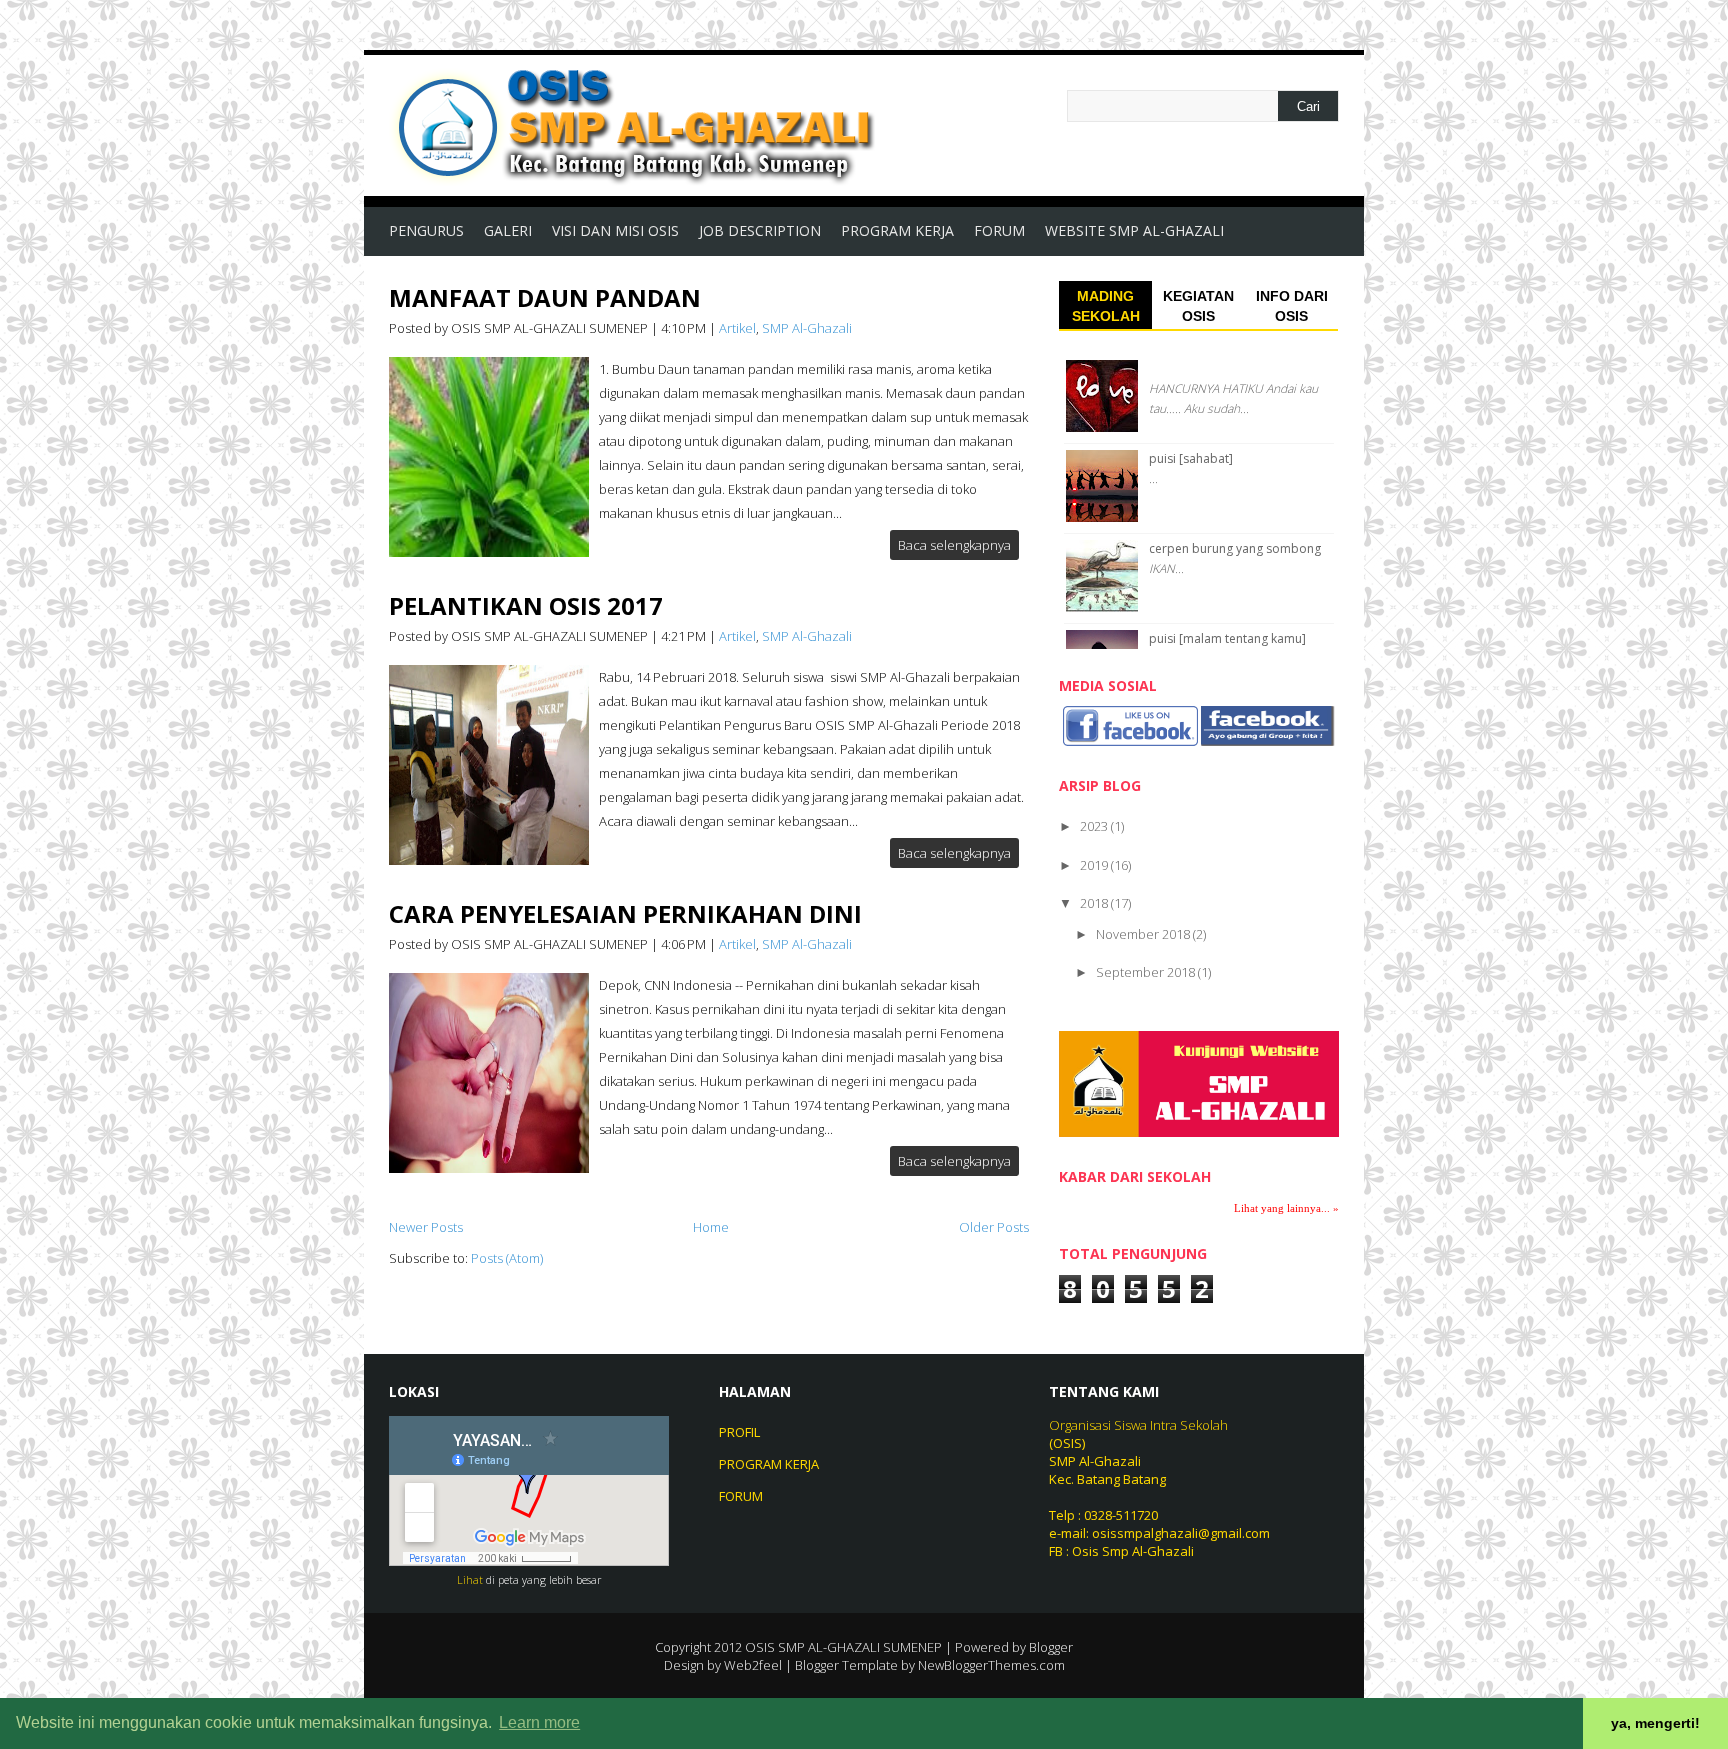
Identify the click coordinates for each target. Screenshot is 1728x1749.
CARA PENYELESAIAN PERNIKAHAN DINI (625, 913)
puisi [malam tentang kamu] (1227, 638)
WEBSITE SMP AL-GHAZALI (1134, 230)
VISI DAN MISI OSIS (615, 230)
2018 (1095, 903)
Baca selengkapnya (954, 545)
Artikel (737, 328)
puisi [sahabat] (1191, 458)
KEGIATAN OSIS (1198, 306)
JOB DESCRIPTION (760, 230)
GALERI (508, 230)
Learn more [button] (539, 1722)
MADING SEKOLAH (1106, 306)
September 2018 (1147, 972)
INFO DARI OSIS (1292, 306)
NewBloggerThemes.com (991, 1665)
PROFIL (739, 1432)
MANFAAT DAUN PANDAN (545, 297)
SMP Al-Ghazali (807, 328)
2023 (1095, 826)
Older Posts (994, 1227)
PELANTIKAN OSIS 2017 (526, 605)
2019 (1095, 865)
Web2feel (753, 1665)
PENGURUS (426, 230)
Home (711, 1227)
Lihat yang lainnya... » (1286, 1208)
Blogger (1051, 1647)
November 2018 (1144, 934)
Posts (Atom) (507, 1258)
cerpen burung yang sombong (1235, 548)
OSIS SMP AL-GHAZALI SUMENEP (843, 1647)
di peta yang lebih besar (544, 1579)
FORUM (999, 230)
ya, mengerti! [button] (1655, 1723)
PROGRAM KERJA (897, 230)
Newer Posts (426, 1227)
